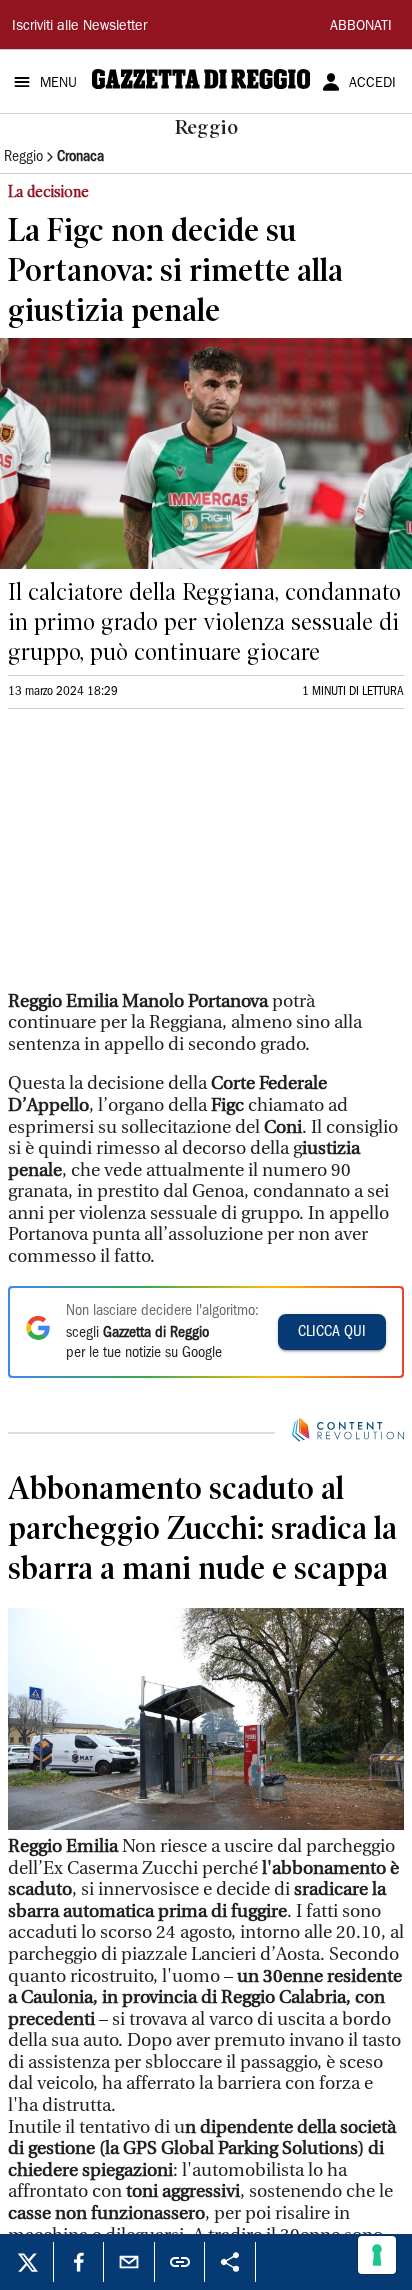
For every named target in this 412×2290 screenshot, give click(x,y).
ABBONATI (361, 27)
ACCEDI (372, 84)
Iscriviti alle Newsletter (79, 27)
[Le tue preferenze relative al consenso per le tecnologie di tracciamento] (377, 2255)
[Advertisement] (158, 858)
